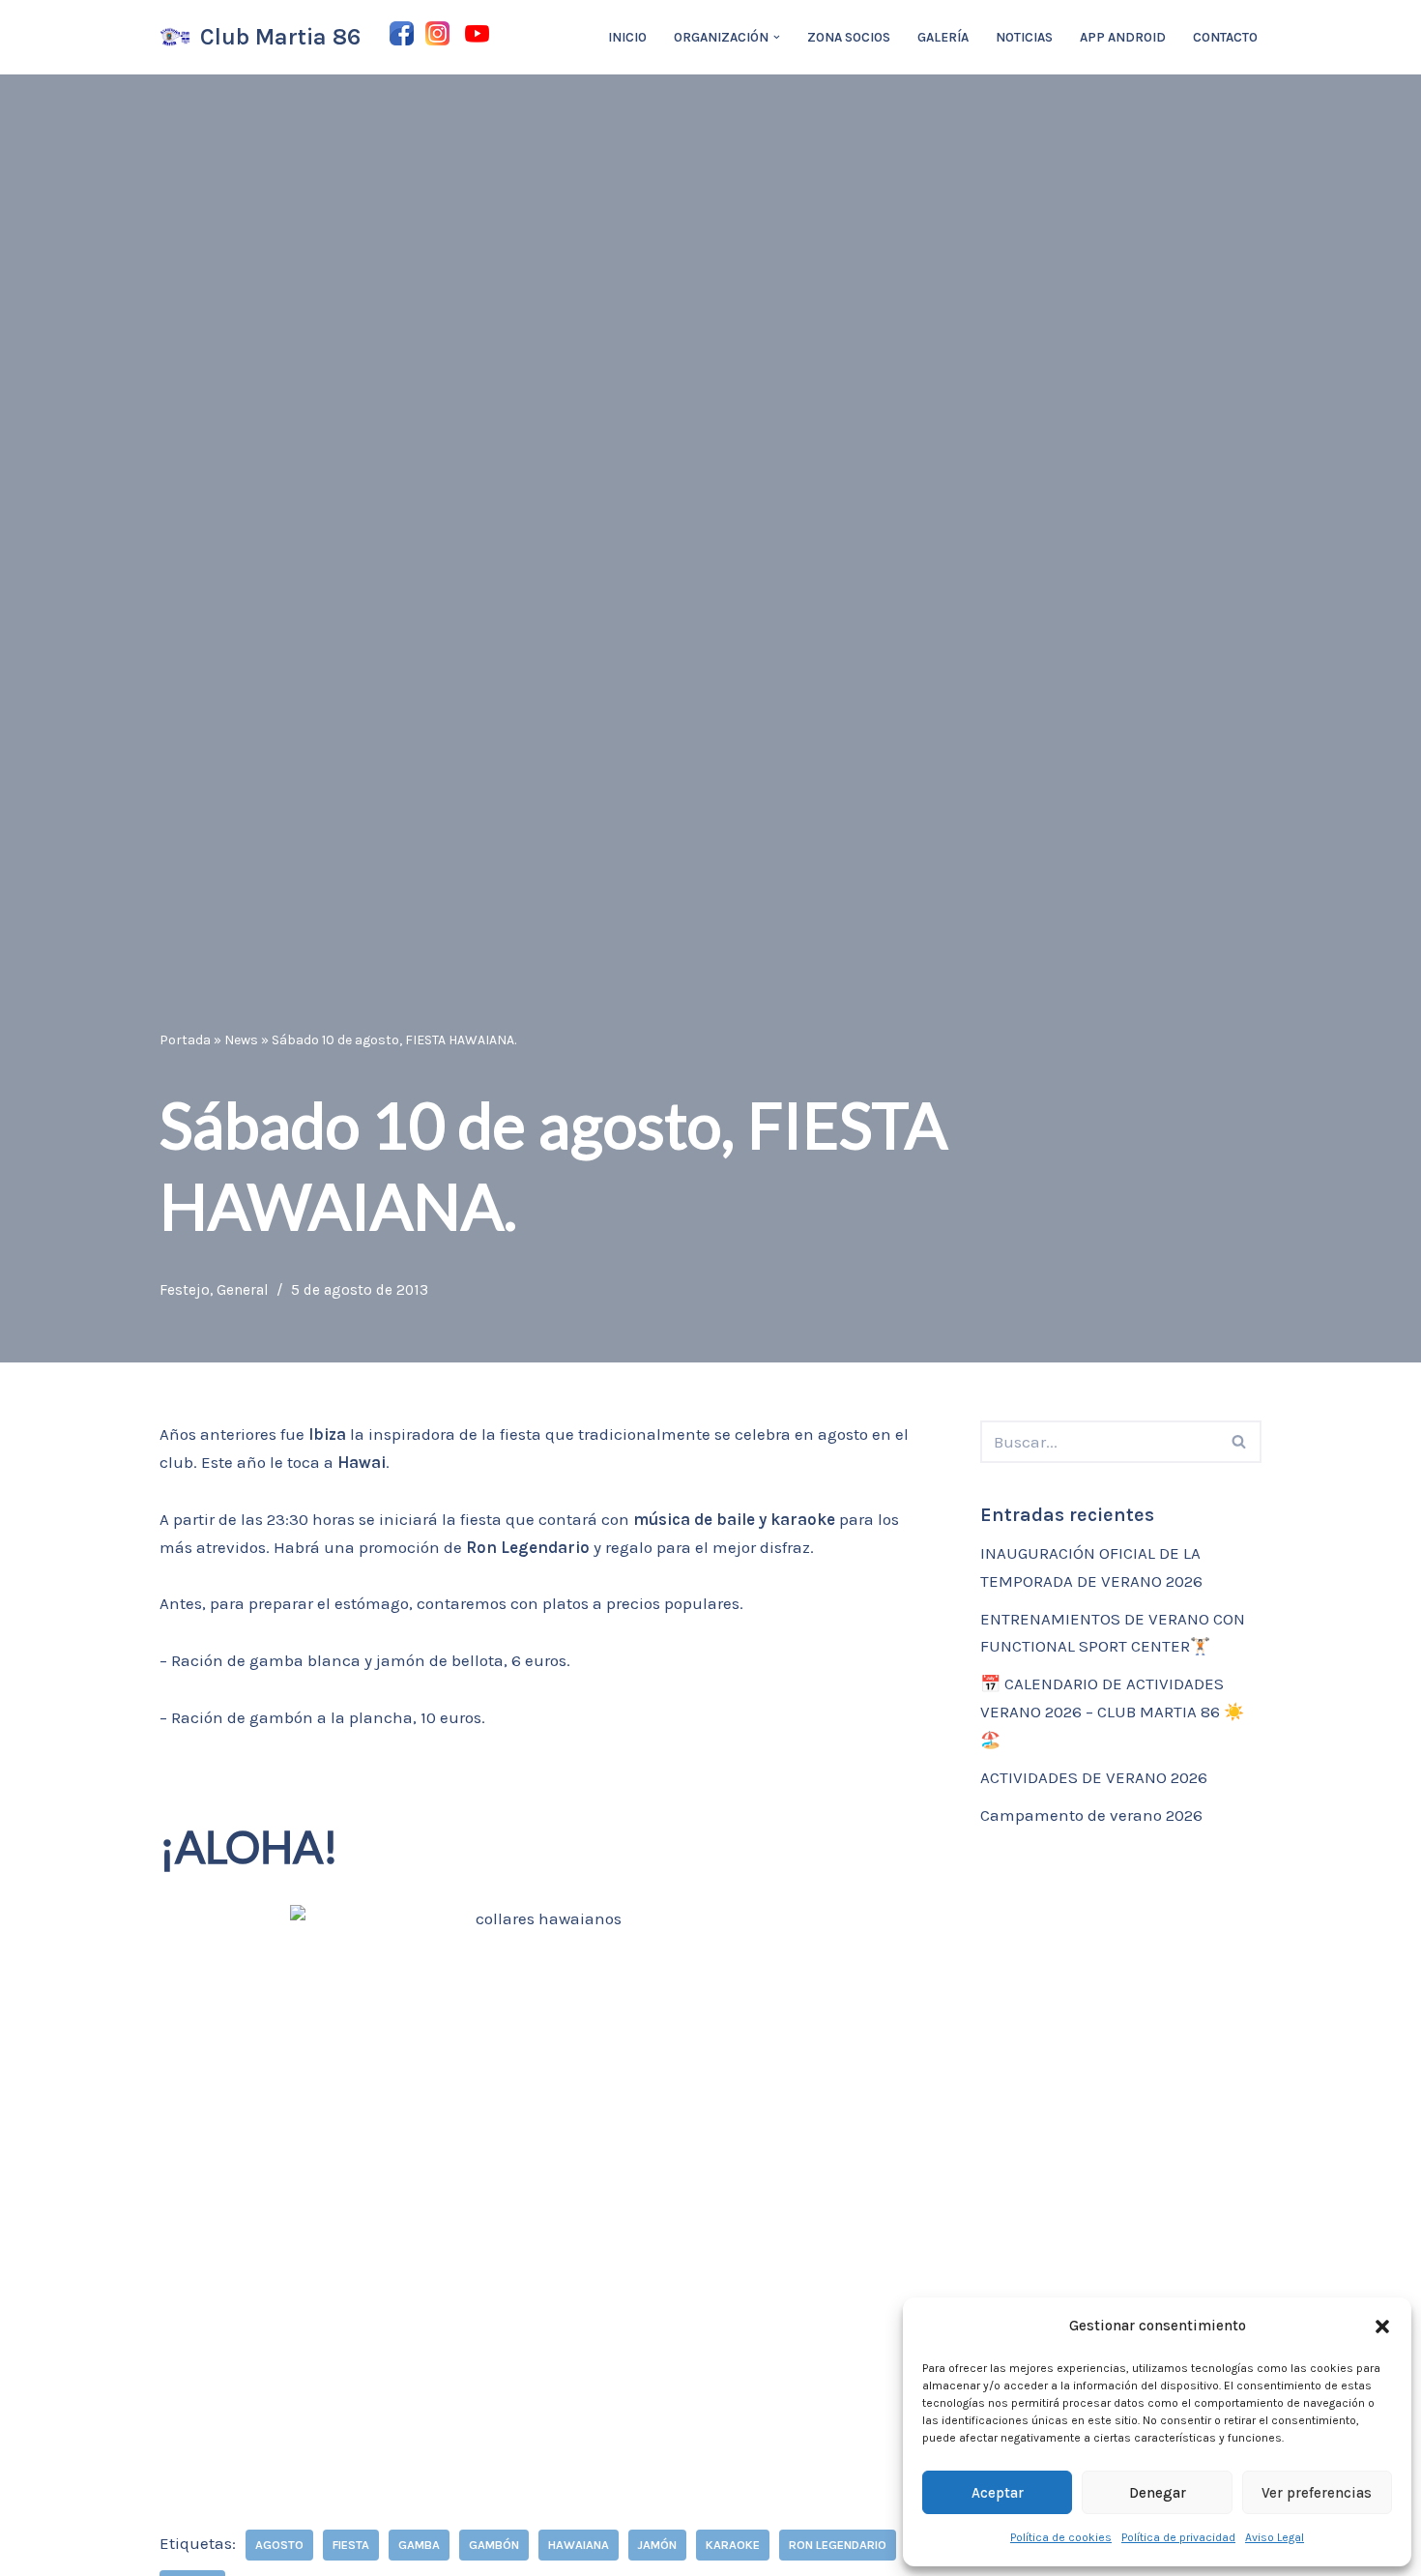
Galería (943, 37)
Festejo (185, 1290)
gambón (494, 2545)
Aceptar (998, 2493)
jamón (657, 2545)
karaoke (733, 2545)
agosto (279, 2545)
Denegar (1158, 2493)
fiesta (351, 2545)
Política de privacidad (1178, 2537)
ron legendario (838, 2545)
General (243, 1290)
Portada (185, 1040)
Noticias (1024, 37)
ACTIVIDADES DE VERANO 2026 (1094, 1777)
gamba (419, 2545)
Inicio (627, 37)
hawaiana (579, 2545)
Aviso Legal (1275, 2537)
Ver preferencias (1317, 2493)
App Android (1123, 37)
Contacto (1225, 37)
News (241, 1040)
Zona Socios (849, 37)
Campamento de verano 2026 (1091, 1815)
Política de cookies (1061, 2537)
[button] (1382, 2327)
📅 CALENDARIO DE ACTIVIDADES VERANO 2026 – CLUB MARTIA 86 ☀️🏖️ (1112, 1712)
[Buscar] (1240, 1442)
